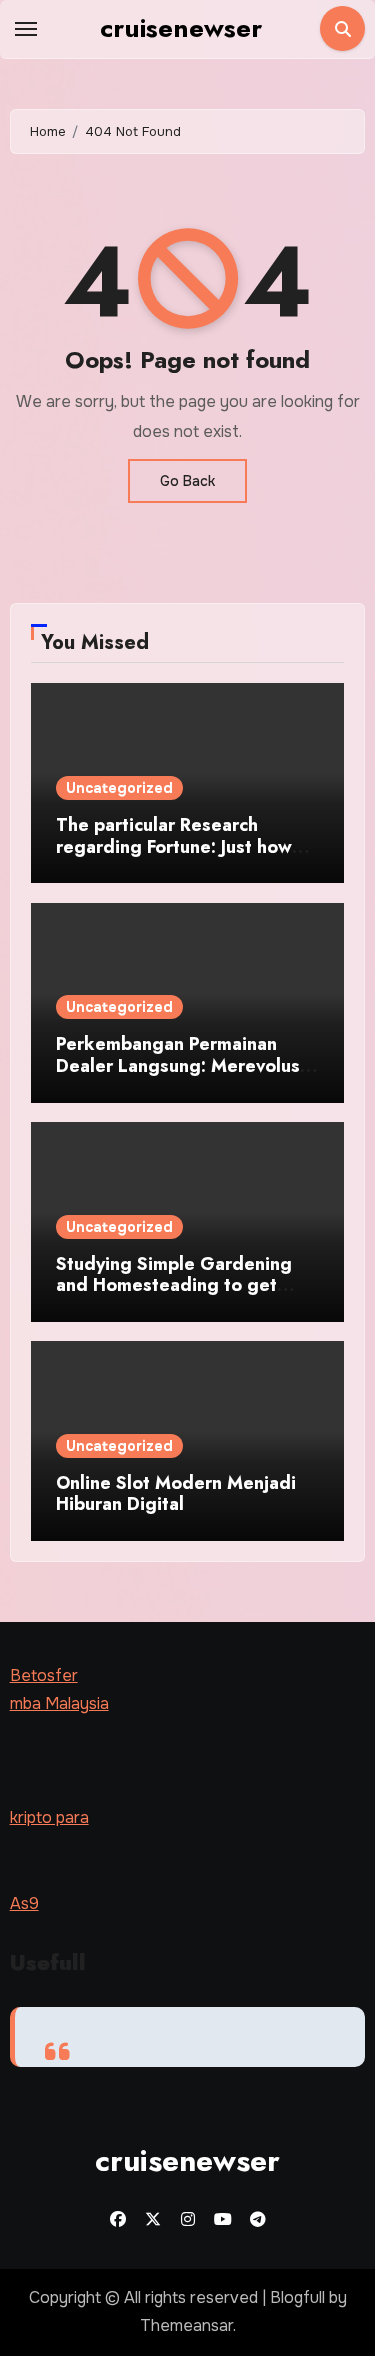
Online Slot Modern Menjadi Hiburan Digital (176, 1494)
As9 (24, 1903)
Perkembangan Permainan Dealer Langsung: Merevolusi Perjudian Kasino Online (180, 1065)
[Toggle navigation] (26, 29)
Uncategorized (119, 788)
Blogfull (297, 2297)
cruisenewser (181, 28)
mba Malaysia (59, 1704)
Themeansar (186, 2325)
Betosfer (44, 1675)
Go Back (187, 481)
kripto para (49, 1817)
